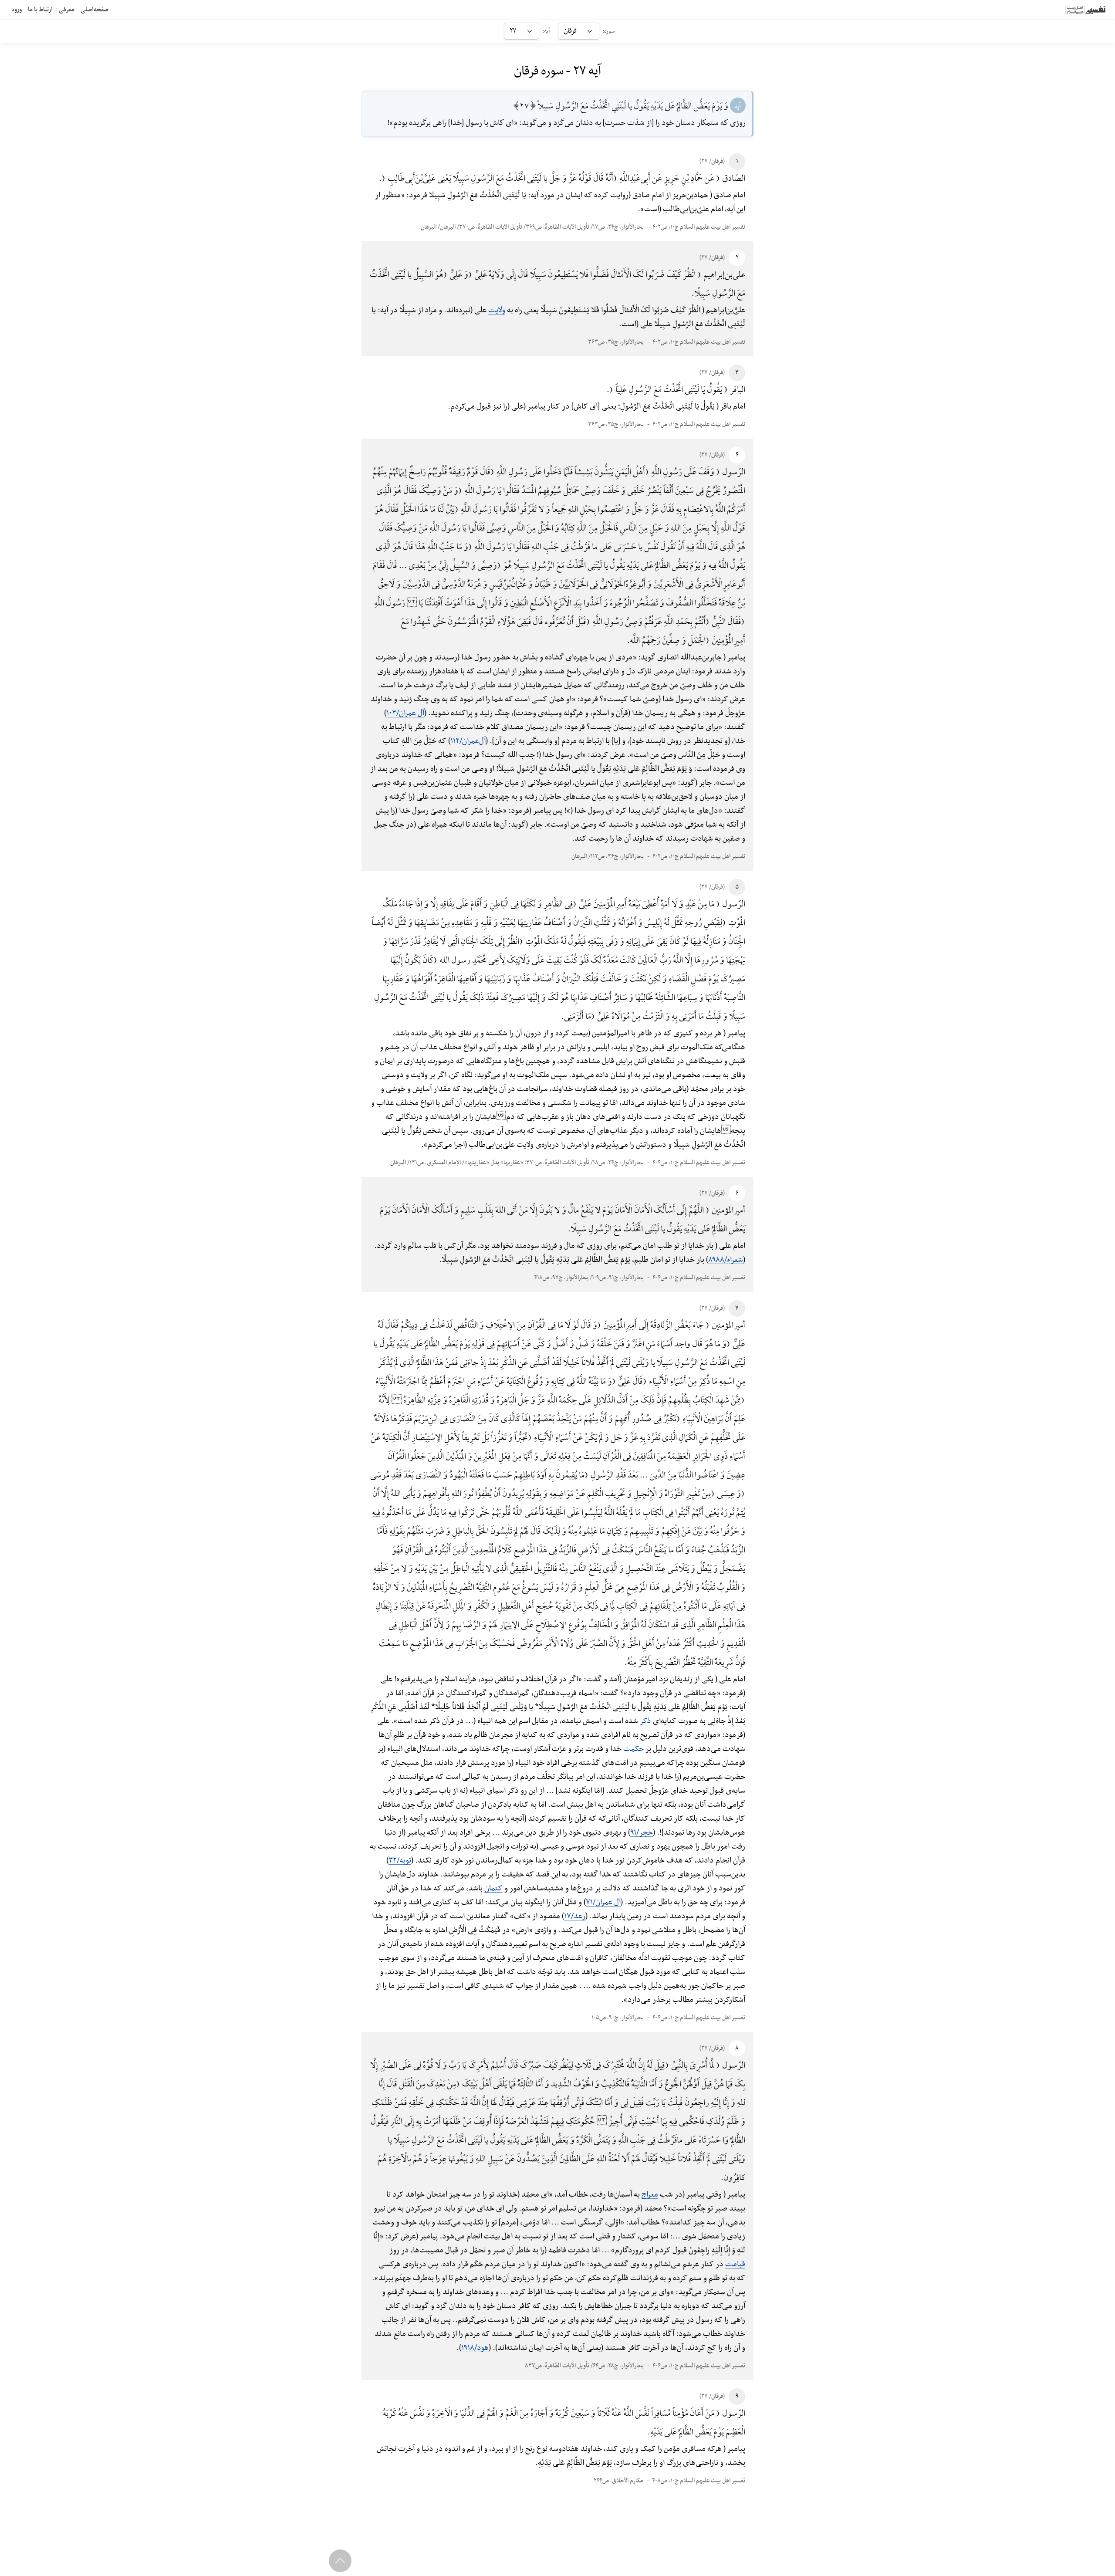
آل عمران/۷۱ (603, 1902)
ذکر (645, 1721)
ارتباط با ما (40, 10)
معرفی (67, 10)
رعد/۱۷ (575, 1916)
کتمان (493, 1888)
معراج (650, 2195)
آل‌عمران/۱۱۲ (468, 741)
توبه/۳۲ (400, 1861)
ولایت (497, 310)
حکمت (634, 1749)
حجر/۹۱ (642, 1833)
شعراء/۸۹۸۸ (726, 1260)
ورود (17, 10)
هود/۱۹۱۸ (475, 2348)
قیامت (735, 2264)
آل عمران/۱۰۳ (405, 713)
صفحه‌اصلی (95, 10)
